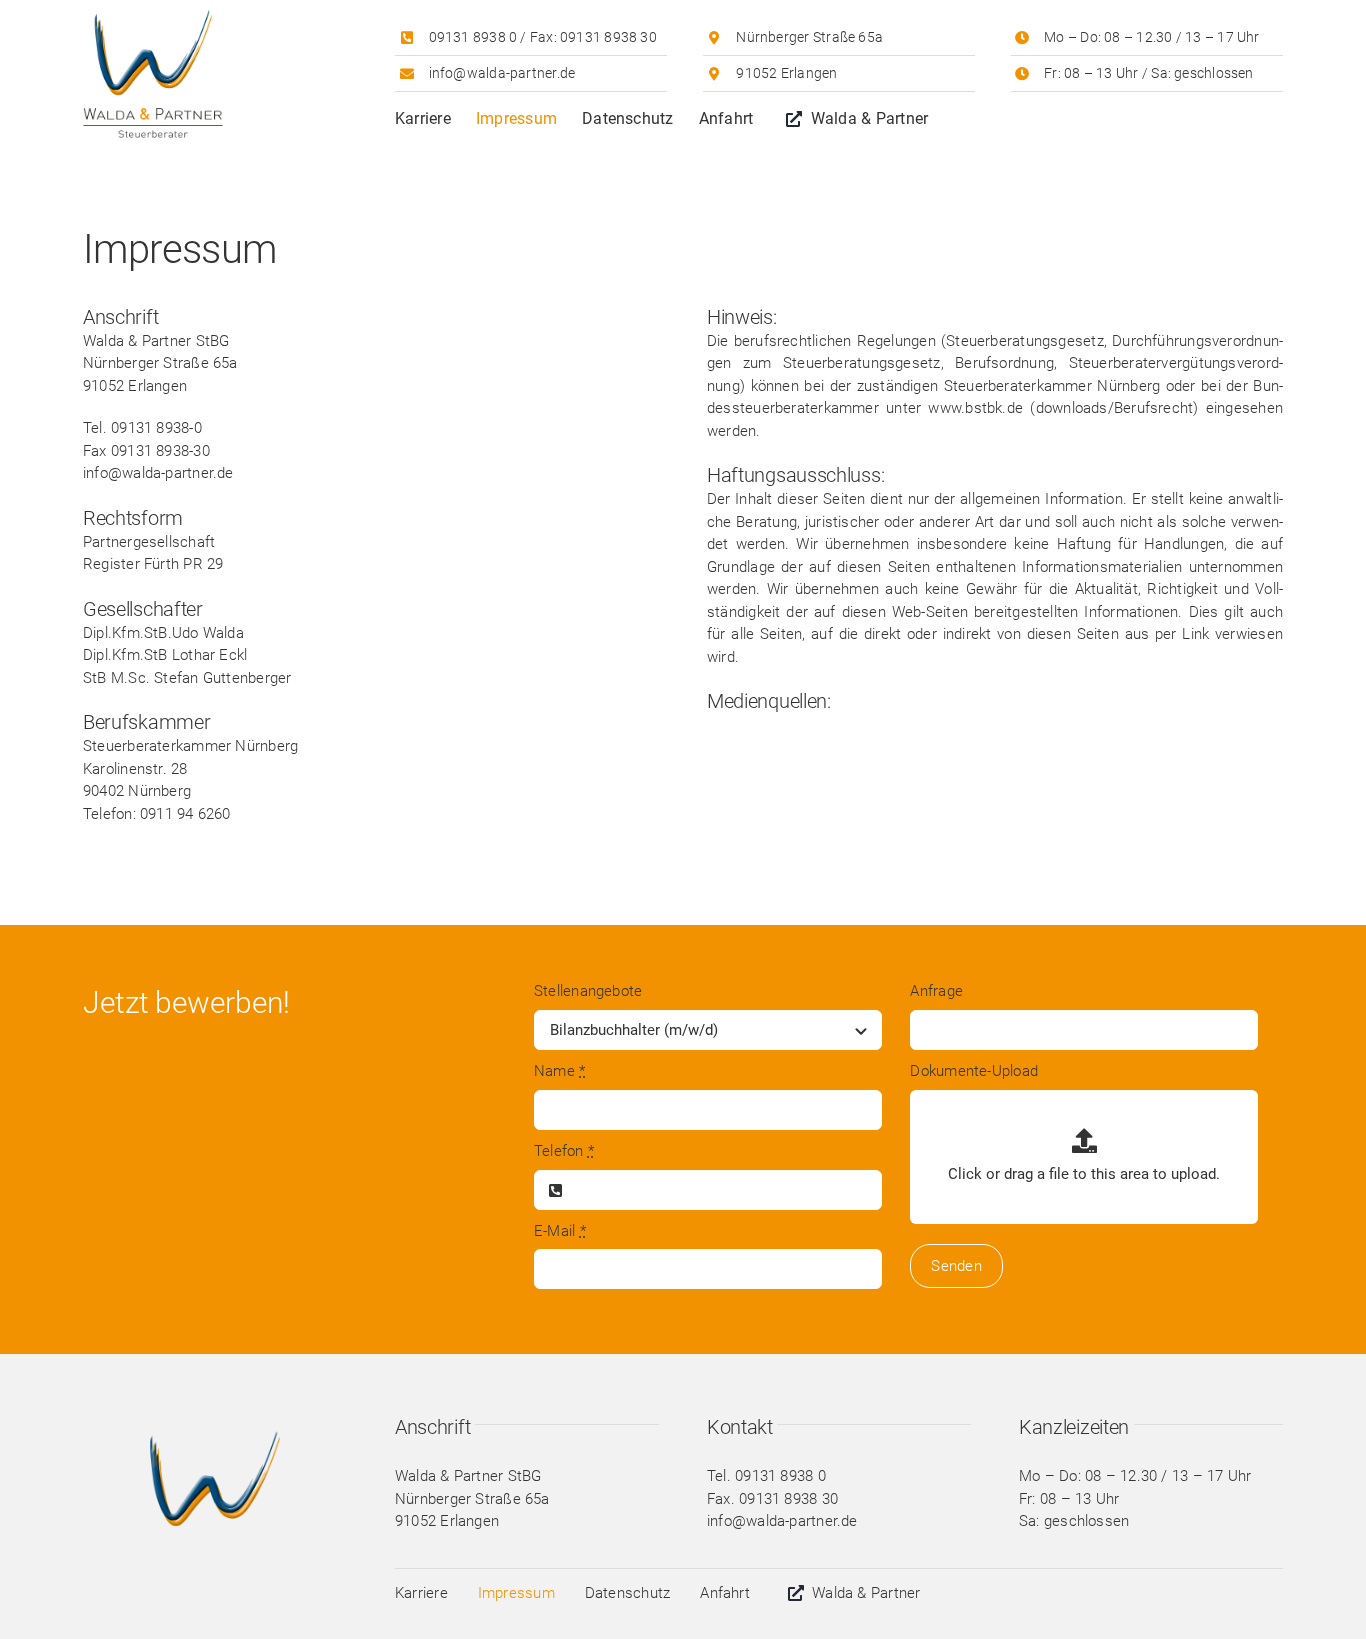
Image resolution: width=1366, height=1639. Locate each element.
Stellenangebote (588, 991)
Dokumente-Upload (974, 1071)
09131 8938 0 (473, 37)
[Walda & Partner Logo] (153, 17)
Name (559, 1071)
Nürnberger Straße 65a (809, 37)
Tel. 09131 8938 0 (766, 1476)
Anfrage (936, 991)
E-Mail (560, 1231)
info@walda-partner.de (502, 73)
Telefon (564, 1151)
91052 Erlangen (786, 73)
